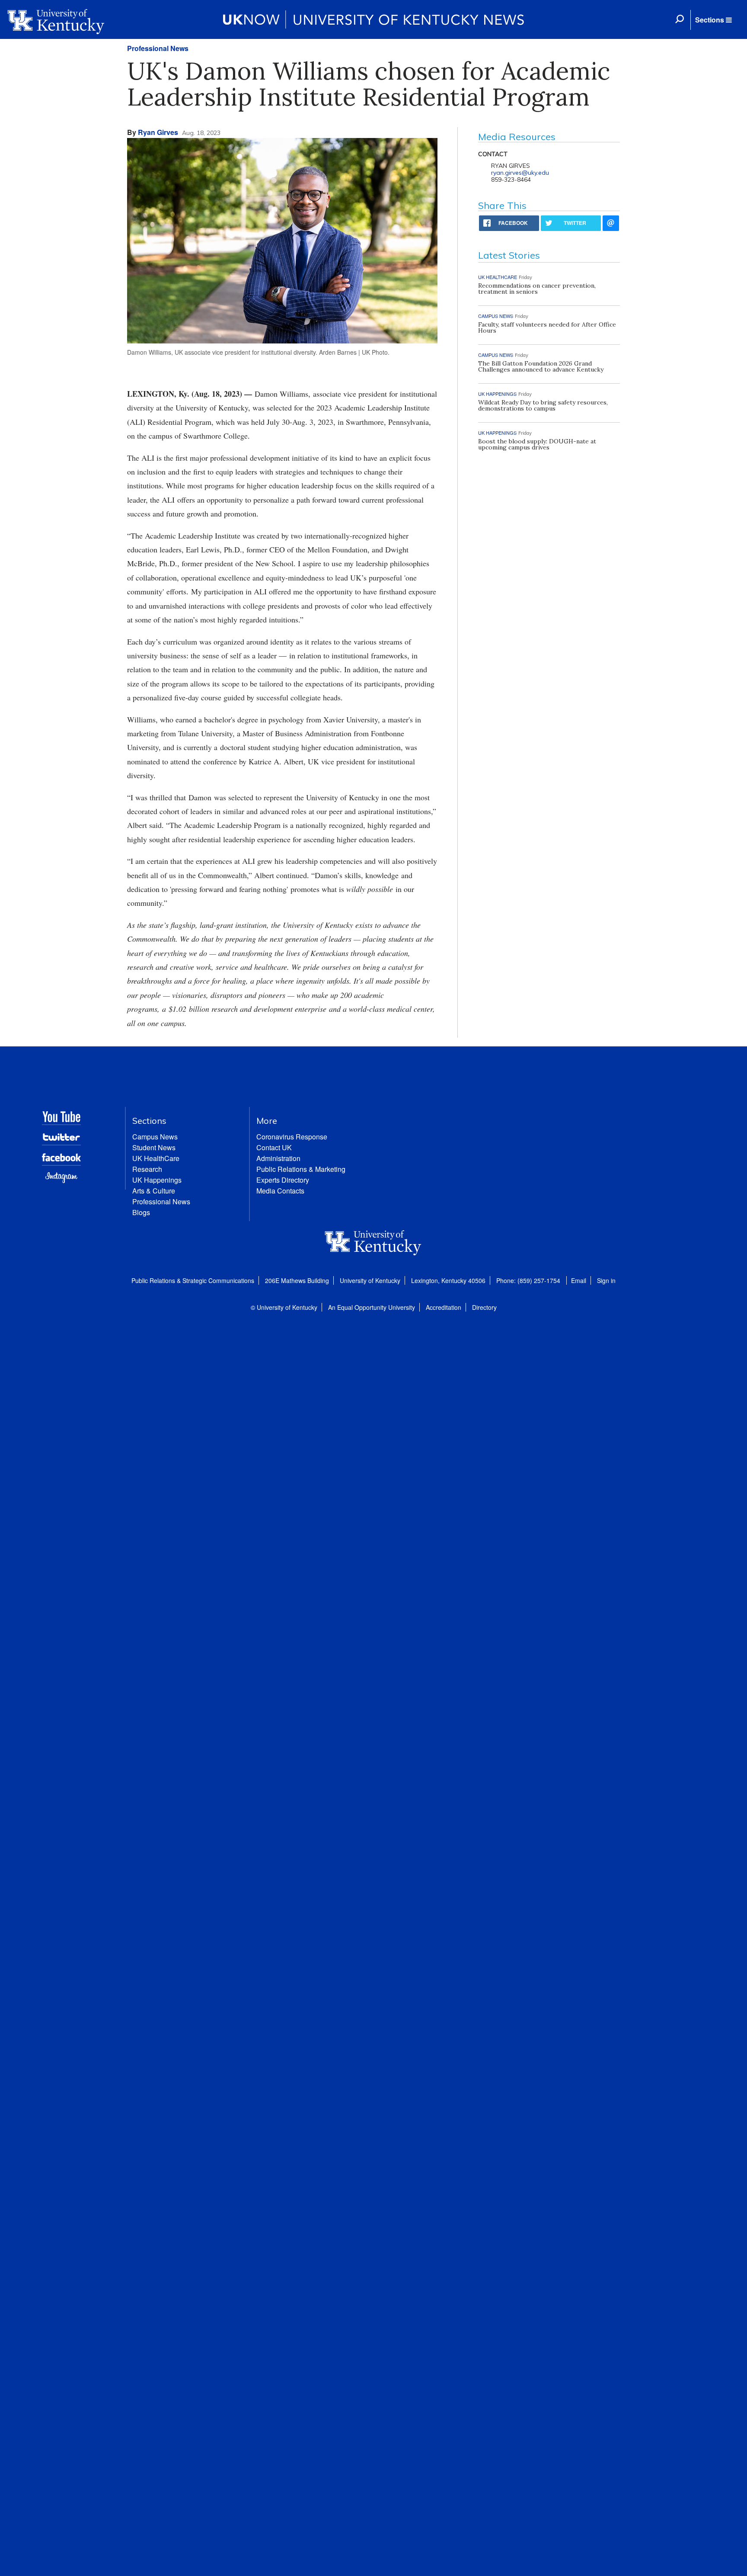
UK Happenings (157, 1180)
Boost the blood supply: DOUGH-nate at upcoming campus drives (537, 444)
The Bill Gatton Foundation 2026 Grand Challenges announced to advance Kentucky (541, 366)
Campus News (155, 1137)
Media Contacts (280, 1191)
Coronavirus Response (292, 1137)
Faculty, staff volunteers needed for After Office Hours (547, 327)
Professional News (158, 48)
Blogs (141, 1212)
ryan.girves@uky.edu (520, 173)
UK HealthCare (156, 1158)
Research (147, 1169)
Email (579, 1280)
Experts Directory (283, 1180)
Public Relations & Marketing (301, 1169)
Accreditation (444, 1307)
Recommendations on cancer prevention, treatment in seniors (537, 289)
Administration (278, 1158)
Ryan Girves (158, 132)
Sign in (606, 1280)
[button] (713, 20)
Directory (484, 1307)
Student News (154, 1147)
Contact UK (274, 1147)
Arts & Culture (154, 1191)
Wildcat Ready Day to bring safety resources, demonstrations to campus (543, 405)
